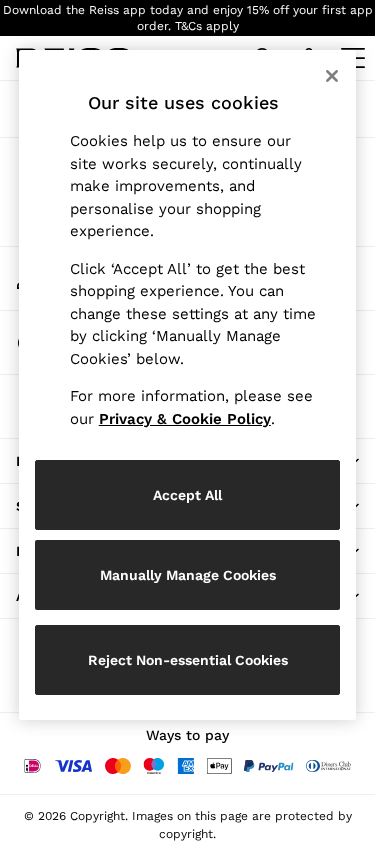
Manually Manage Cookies (188, 575)
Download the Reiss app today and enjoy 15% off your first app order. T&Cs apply (188, 18)
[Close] (332, 76)
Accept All (187, 495)
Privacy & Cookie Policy (185, 419)
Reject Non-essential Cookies (188, 660)
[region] (188, 385)
